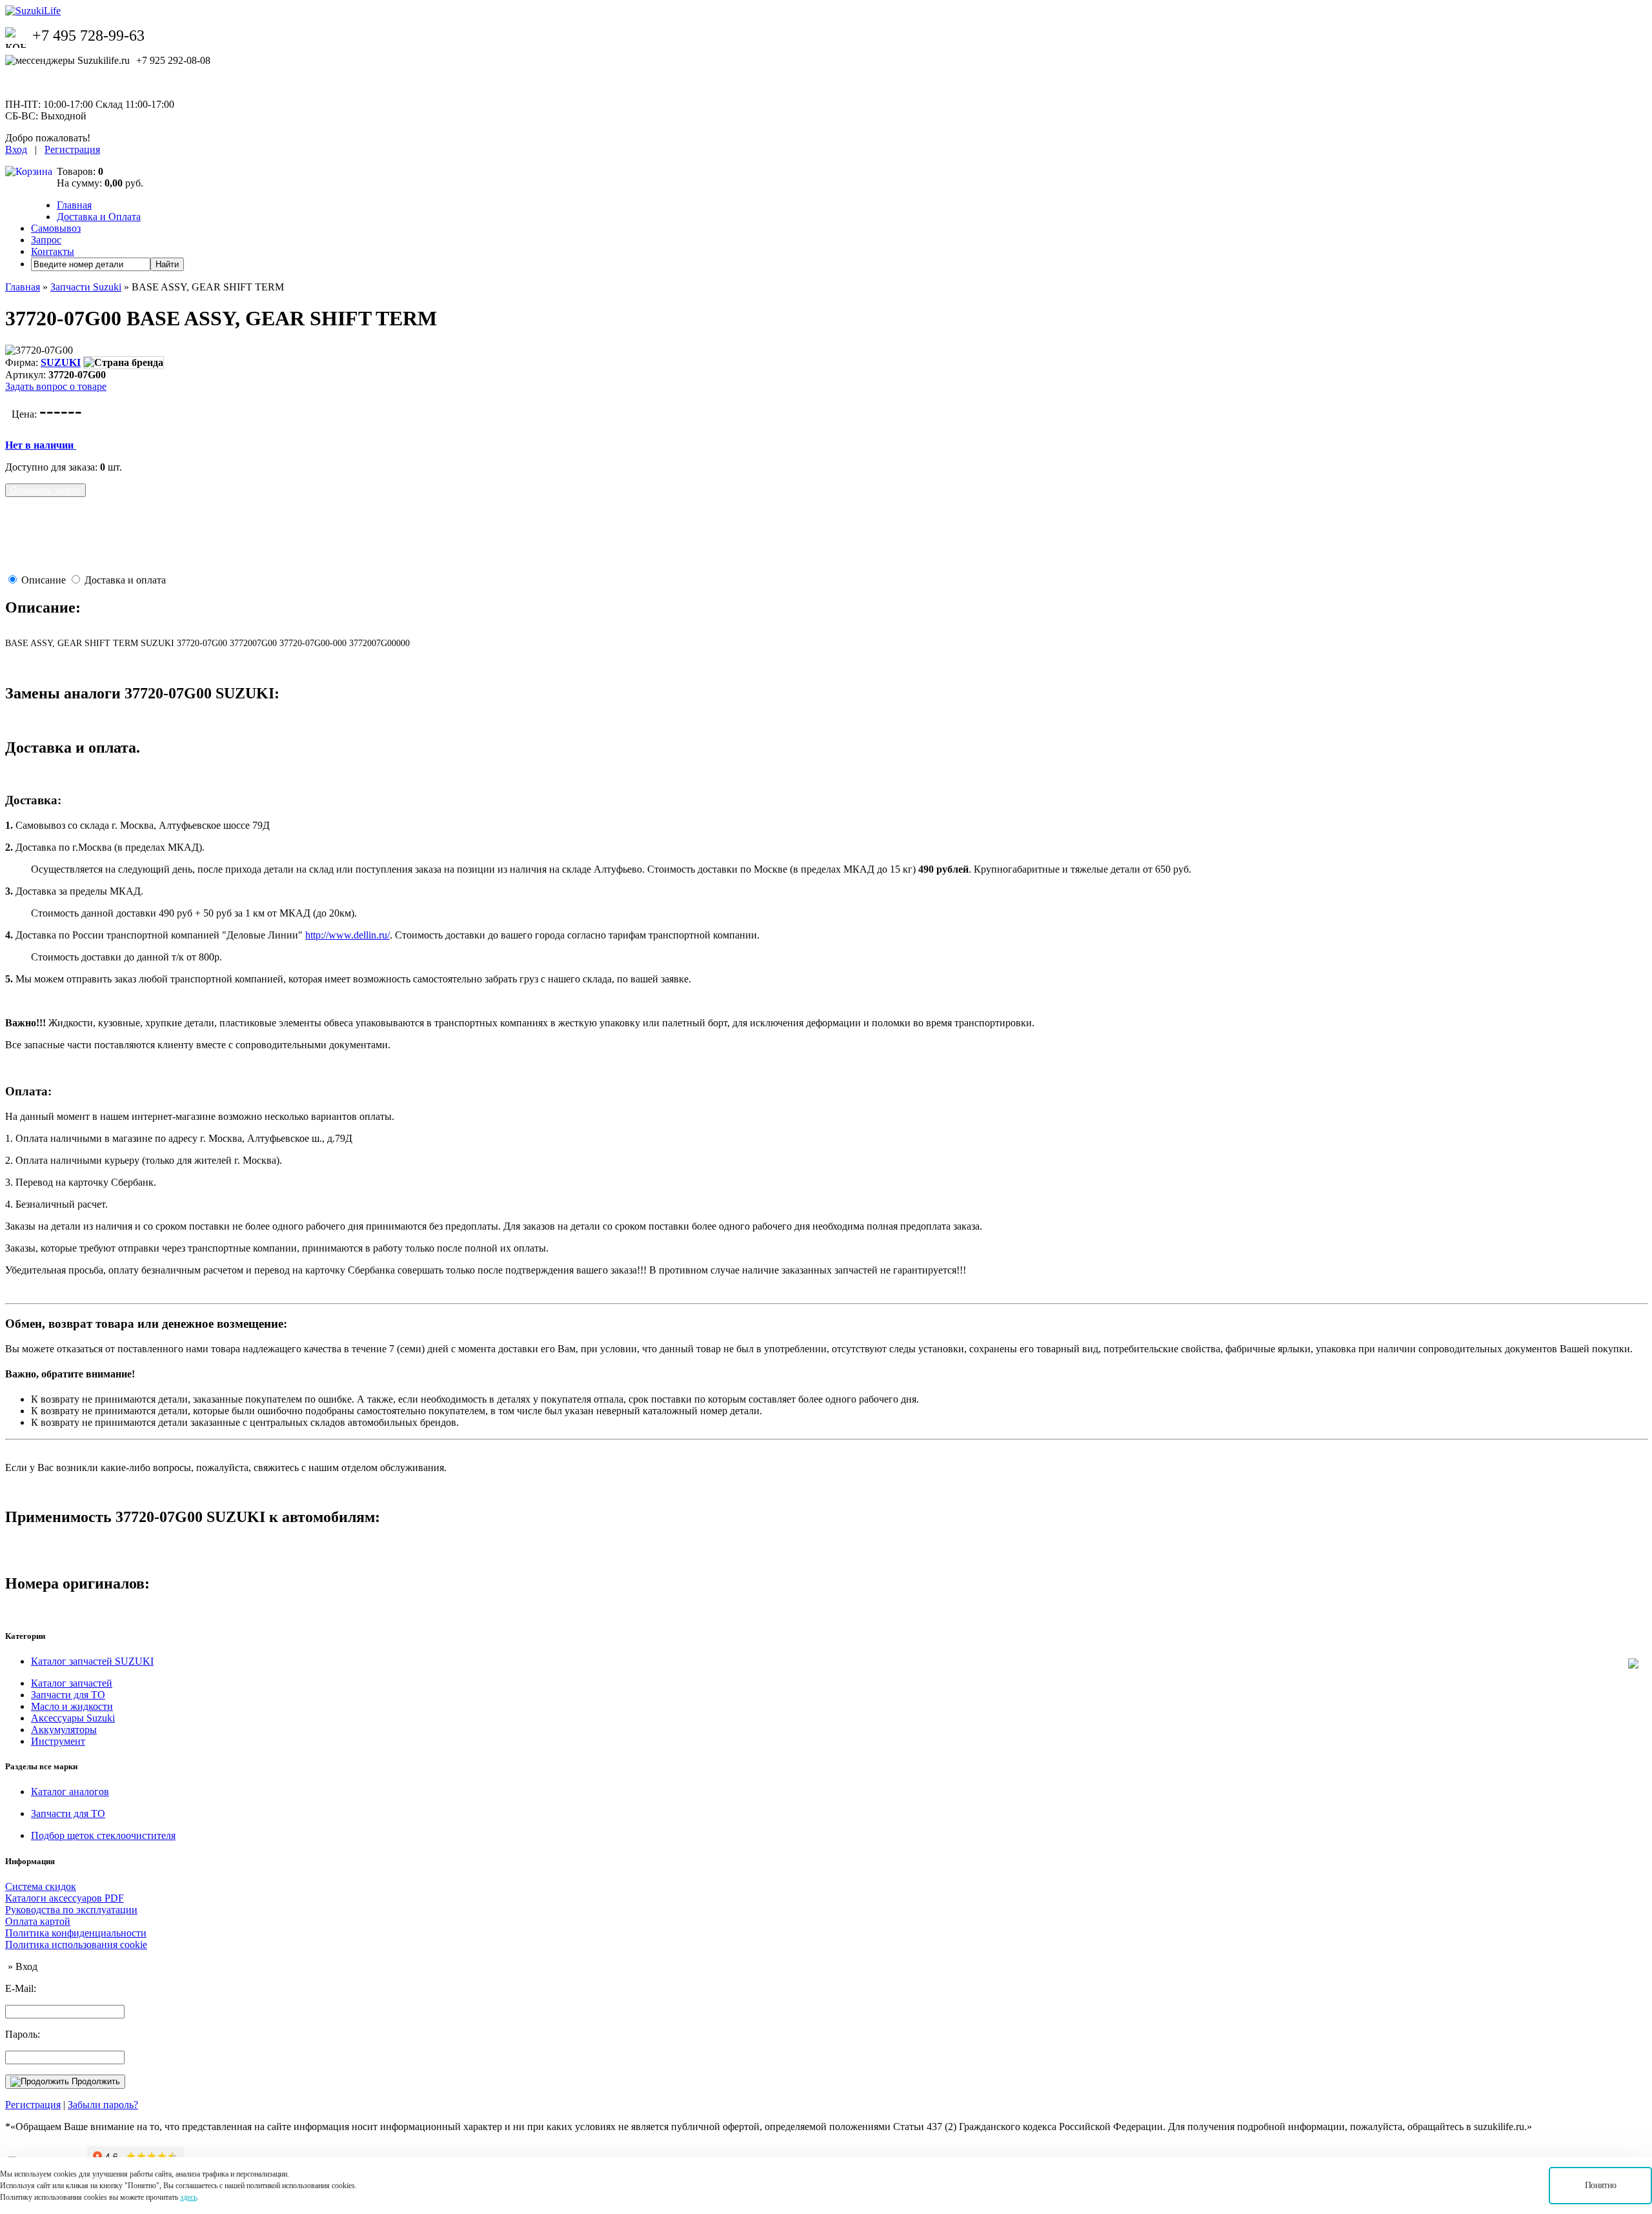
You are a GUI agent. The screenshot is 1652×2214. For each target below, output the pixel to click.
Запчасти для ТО (68, 1695)
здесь (188, 2197)
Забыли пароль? (103, 2105)
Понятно (1601, 2185)
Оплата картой (38, 1921)
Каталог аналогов (70, 1792)
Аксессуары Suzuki (73, 1718)
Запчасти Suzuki (86, 287)
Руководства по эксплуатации (71, 1910)
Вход (16, 149)
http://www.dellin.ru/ (348, 935)
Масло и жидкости (72, 1706)
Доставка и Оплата (99, 217)
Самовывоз (56, 228)
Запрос (46, 240)
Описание (44, 580)
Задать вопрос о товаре (56, 386)
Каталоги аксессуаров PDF (65, 1898)
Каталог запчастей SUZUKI (92, 1661)
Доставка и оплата (125, 580)
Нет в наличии (41, 445)
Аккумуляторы (64, 1730)
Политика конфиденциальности (76, 1933)
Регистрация (72, 149)
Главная (74, 205)
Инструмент (58, 1741)
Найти (167, 264)
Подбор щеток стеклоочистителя (103, 1835)
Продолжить (95, 2081)
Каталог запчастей (72, 1683)
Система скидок (41, 1886)
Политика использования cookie (76, 1945)
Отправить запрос (45, 490)
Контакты (53, 251)
